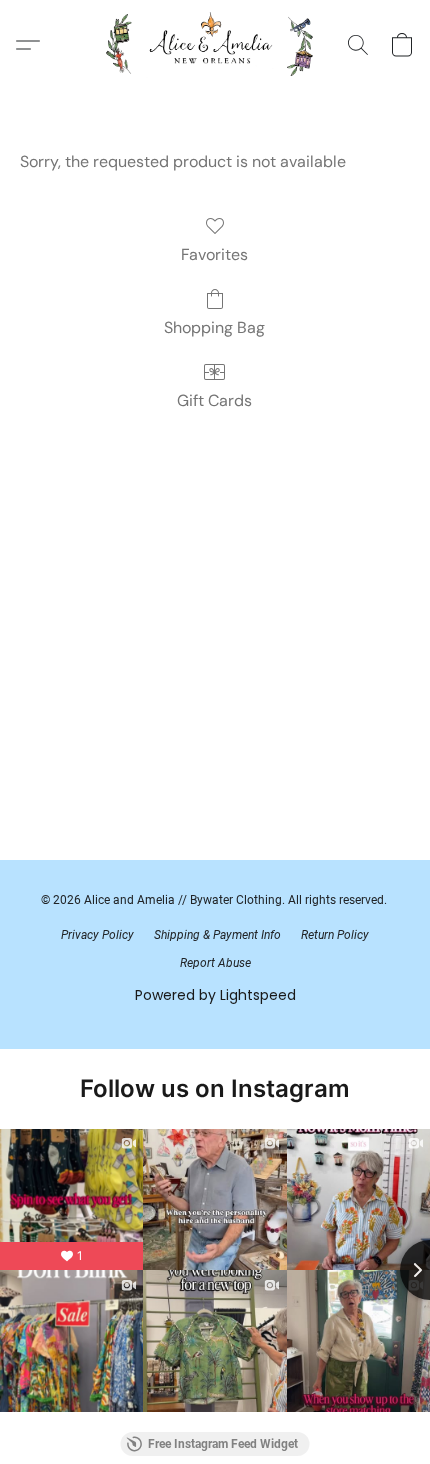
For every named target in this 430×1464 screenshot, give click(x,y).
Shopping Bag (214, 327)
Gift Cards (214, 400)
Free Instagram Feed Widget (223, 1444)
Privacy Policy (97, 935)
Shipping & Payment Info (217, 935)
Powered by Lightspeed (215, 995)
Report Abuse (215, 963)
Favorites (214, 254)
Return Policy (335, 935)
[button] (215, 45)
